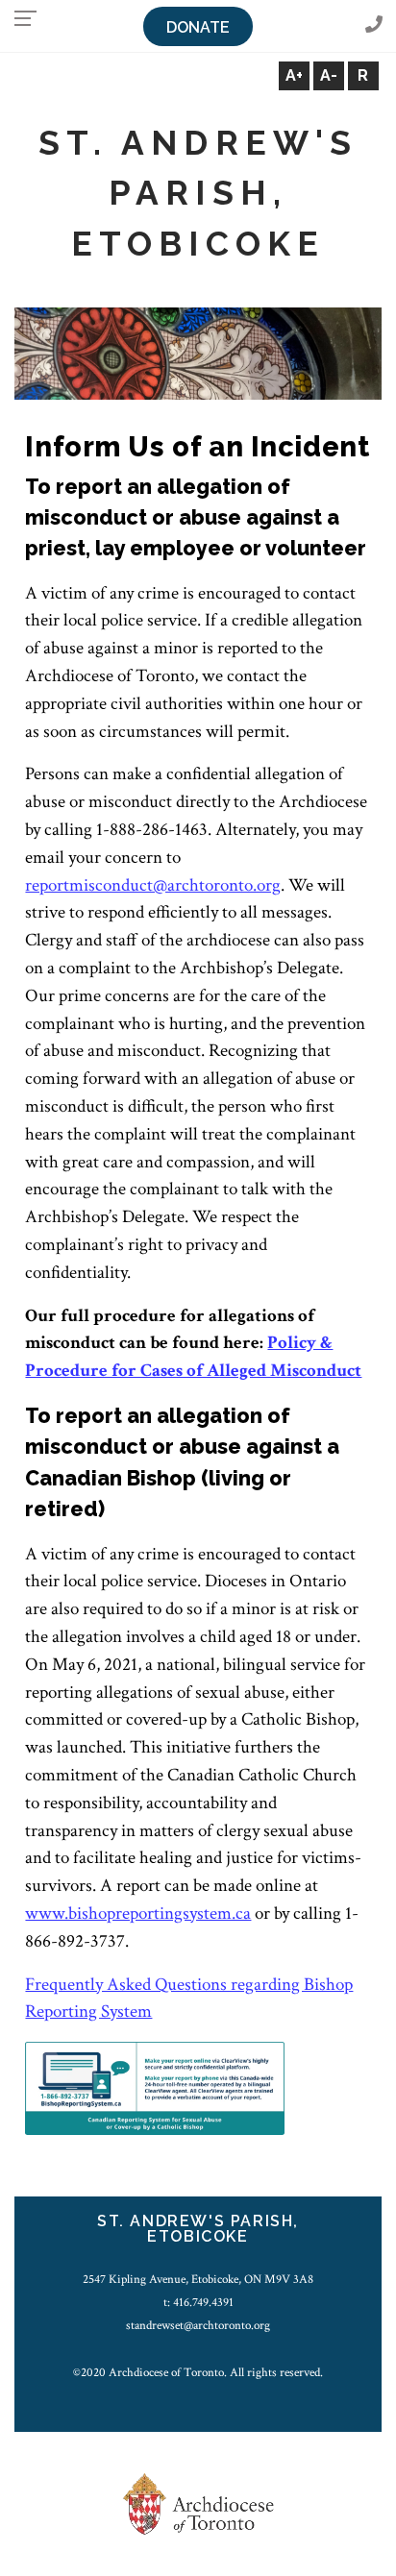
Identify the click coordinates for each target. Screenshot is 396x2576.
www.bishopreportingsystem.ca (138, 1914)
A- (329, 75)
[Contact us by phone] (374, 25)
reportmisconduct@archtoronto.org (153, 885)
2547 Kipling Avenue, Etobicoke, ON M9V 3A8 (198, 2279)
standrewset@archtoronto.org (198, 2325)
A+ (294, 75)
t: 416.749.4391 (198, 2302)
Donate (198, 27)
